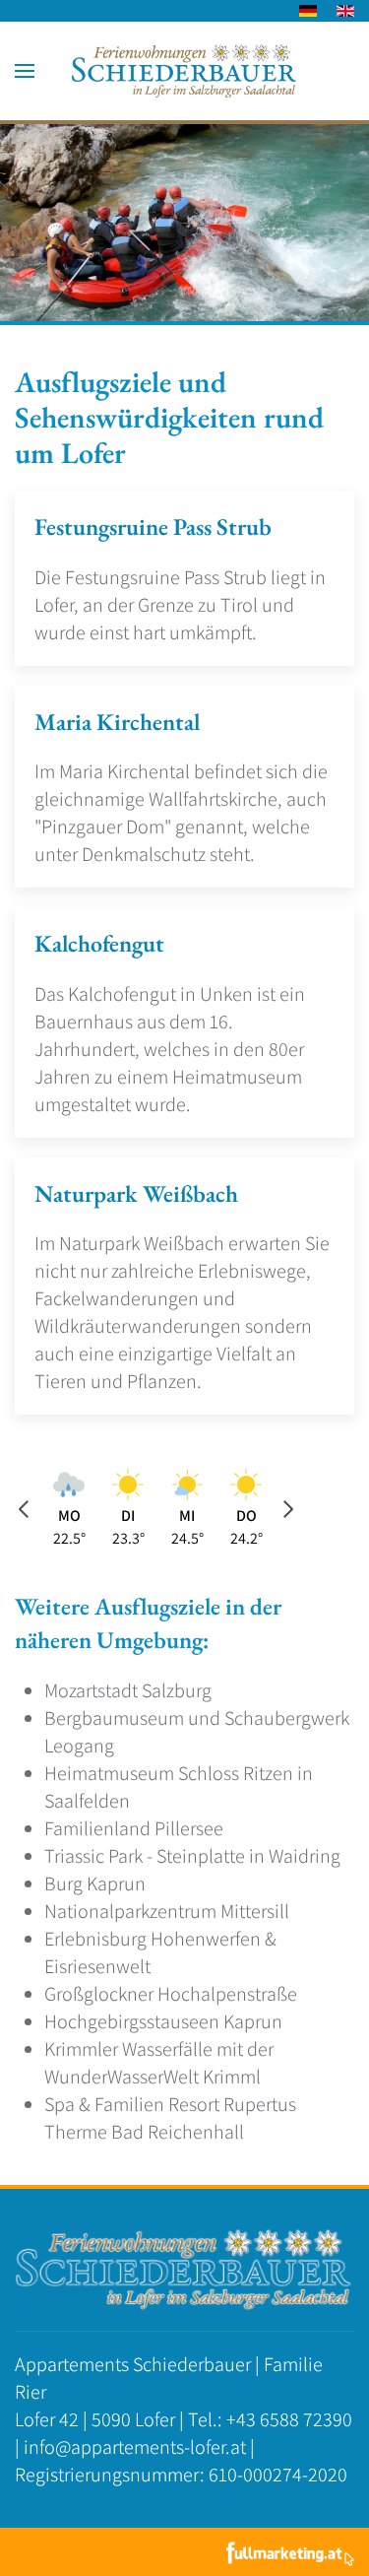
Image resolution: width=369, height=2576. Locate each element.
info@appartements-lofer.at (135, 2447)
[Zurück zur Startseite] (184, 71)
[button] (25, 71)
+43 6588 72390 (289, 2419)
